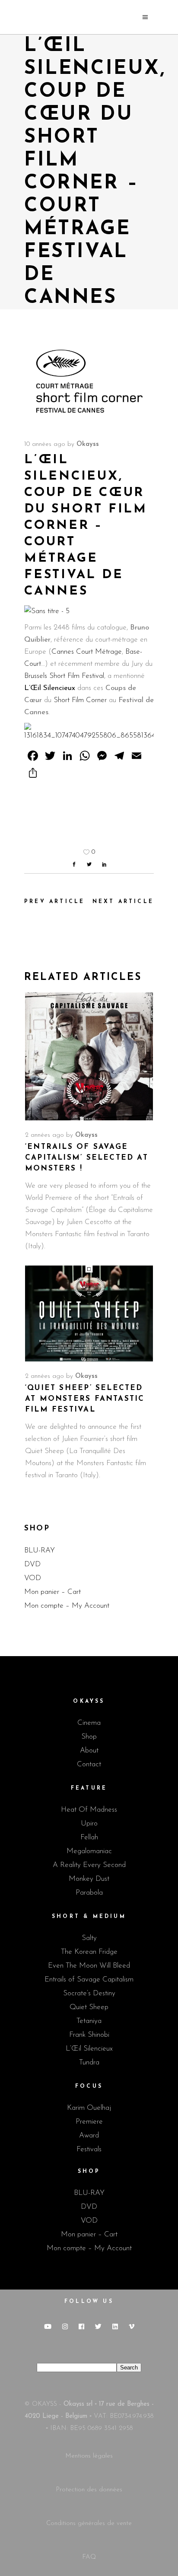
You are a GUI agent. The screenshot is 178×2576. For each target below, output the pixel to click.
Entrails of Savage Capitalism (89, 1980)
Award (89, 2136)
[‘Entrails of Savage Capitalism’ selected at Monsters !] (89, 1056)
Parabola (89, 1893)
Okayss (88, 444)
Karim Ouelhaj (89, 2108)
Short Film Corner (80, 700)
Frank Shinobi (89, 2035)
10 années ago (45, 444)
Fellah (89, 1837)
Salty (89, 1938)
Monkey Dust (89, 1879)
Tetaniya (89, 2021)
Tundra (89, 2062)
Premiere (89, 2122)
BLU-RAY (40, 1550)
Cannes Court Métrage (87, 652)
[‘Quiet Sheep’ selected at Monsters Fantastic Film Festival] (89, 1313)
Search (129, 2368)
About (89, 1751)
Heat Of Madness (89, 1810)
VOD (33, 1578)
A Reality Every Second (89, 1865)
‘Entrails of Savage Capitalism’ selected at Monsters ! (87, 1158)
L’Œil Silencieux (50, 688)
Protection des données (89, 2490)
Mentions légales (89, 2456)
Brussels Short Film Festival (64, 676)
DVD (32, 1564)
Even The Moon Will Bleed (89, 1966)
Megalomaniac (89, 1851)
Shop (89, 1737)
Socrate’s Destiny (89, 1993)
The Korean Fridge (89, 1952)
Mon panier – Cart (52, 1592)
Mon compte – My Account (67, 1606)
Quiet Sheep (89, 2007)
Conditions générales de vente (89, 2524)
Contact (89, 1764)
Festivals (89, 2149)
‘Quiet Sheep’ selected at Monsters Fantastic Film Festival (85, 1399)
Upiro (89, 1824)
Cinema (89, 1723)
